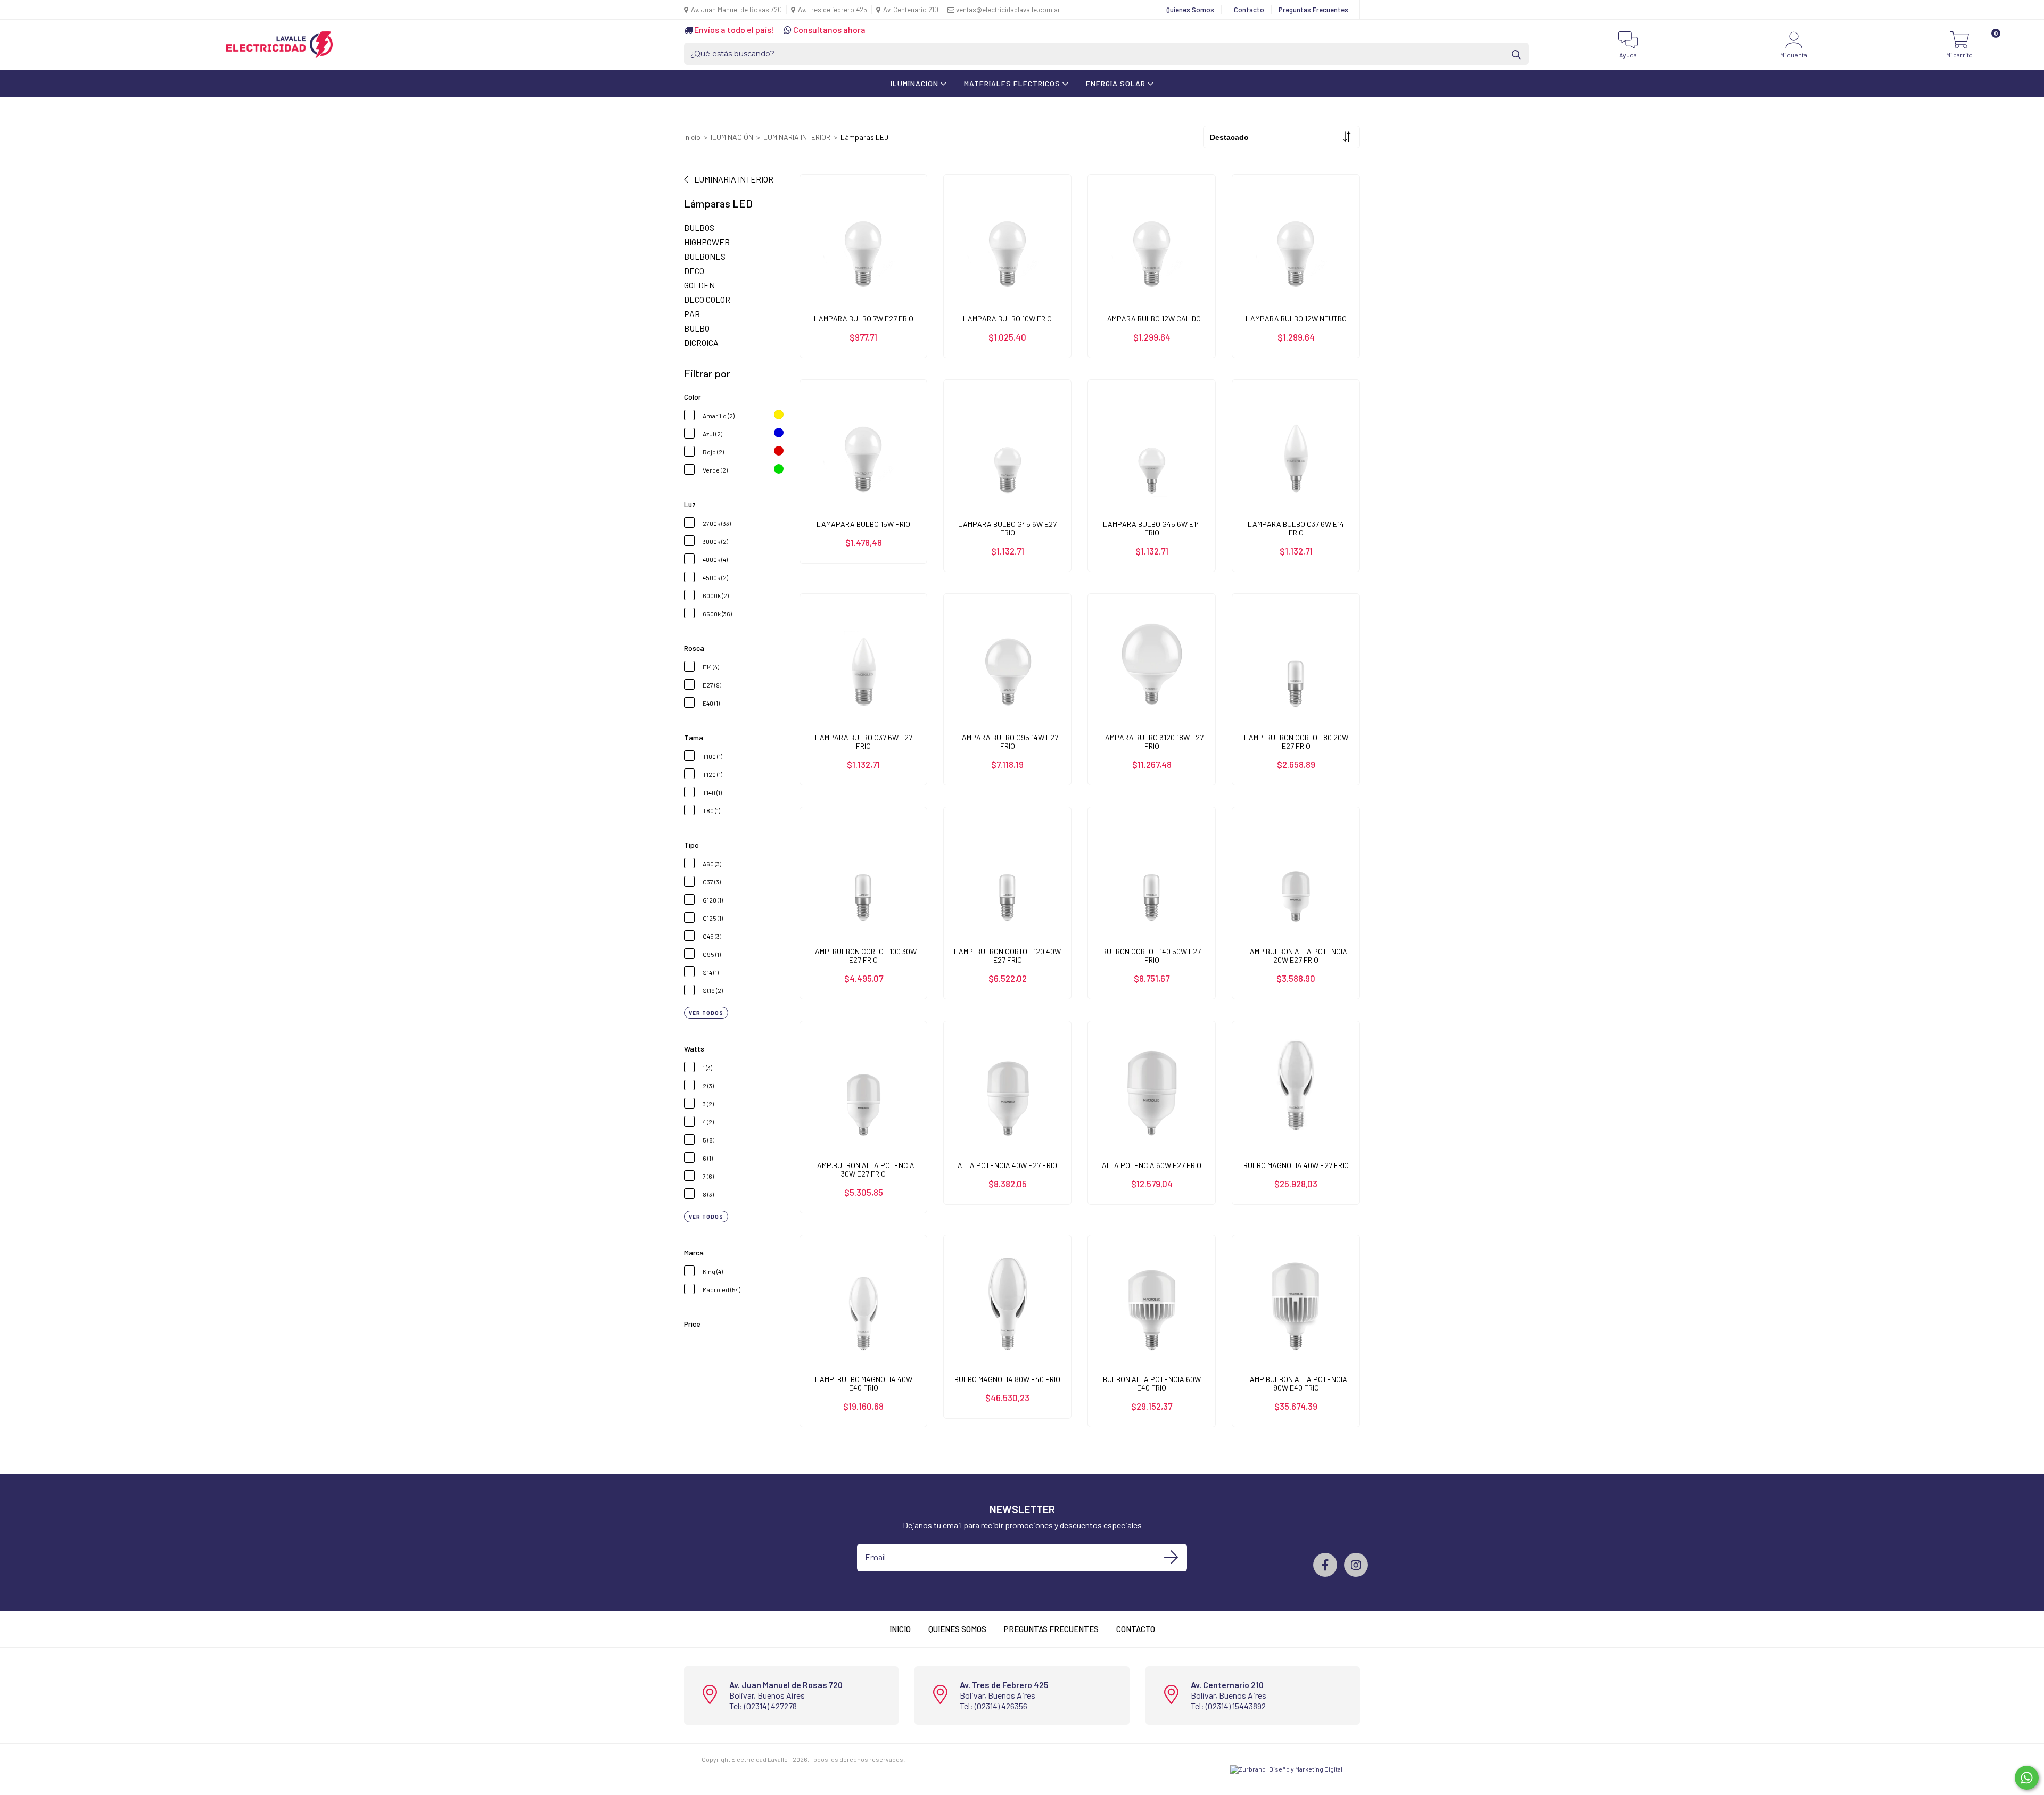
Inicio (692, 137)
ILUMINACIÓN (916, 83)
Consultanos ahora (829, 30)
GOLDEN (699, 285)
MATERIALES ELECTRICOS (1013, 83)
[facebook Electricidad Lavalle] (1325, 1565)
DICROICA (701, 342)
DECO (694, 271)
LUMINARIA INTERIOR (797, 137)
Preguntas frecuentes (1051, 1629)
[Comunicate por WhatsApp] (2027, 1778)
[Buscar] (1517, 54)
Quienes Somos (1190, 10)
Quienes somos (957, 1629)
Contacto (1249, 10)
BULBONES (705, 256)
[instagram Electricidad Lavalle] (1356, 1565)
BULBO (697, 328)
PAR (692, 314)
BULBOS (699, 228)
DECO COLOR (707, 299)
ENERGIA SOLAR (1117, 83)
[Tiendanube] (939, 1759)
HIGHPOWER (707, 242)
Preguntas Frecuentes (1313, 10)
